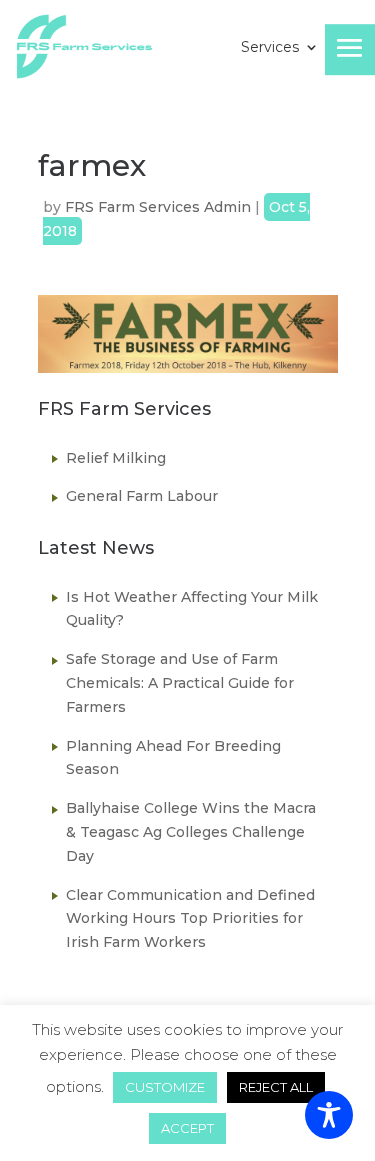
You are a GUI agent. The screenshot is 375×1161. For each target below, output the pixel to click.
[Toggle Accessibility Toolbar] (329, 1115)
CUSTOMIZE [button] (165, 1087)
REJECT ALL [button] (276, 1087)
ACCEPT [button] (187, 1128)
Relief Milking (116, 458)
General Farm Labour (142, 496)
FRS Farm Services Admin (158, 207)
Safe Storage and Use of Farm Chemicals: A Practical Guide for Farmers (180, 683)
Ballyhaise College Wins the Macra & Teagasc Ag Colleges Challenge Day (191, 832)
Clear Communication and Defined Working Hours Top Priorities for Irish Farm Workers (190, 919)
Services (270, 48)
